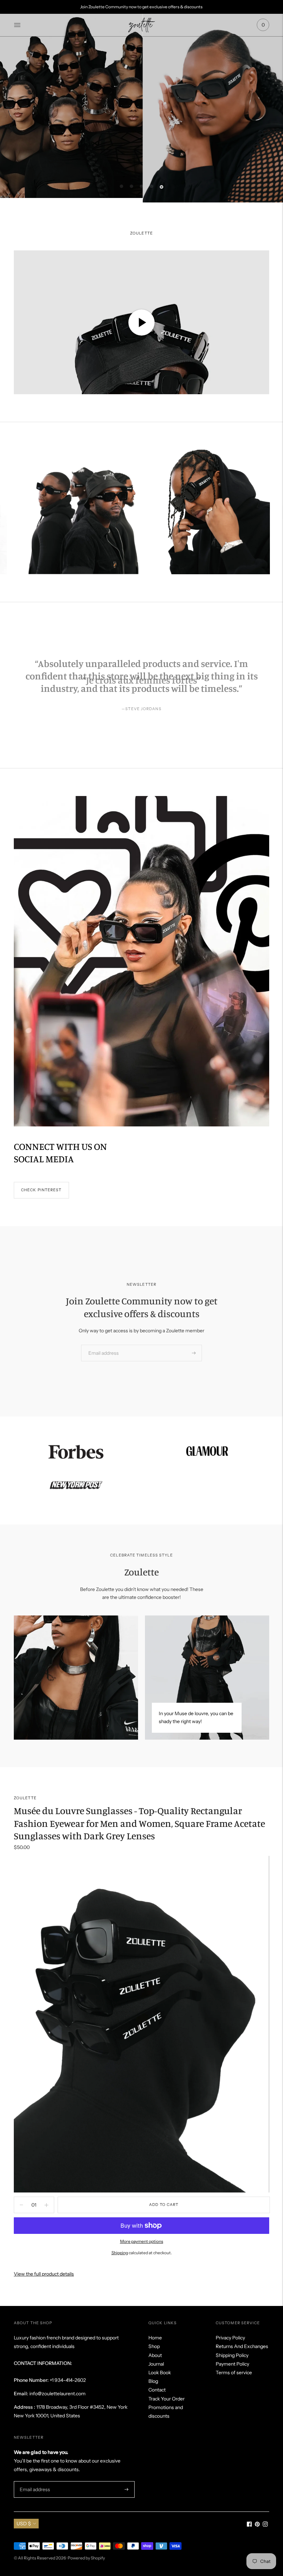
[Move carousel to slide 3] (141, 186)
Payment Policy (232, 2364)
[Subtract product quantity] (46, 2205)
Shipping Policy (232, 2355)
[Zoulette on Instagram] (265, 2525)
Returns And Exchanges (242, 2346)
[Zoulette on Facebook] (249, 2525)
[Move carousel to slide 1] (121, 186)
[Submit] (194, 1353)
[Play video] (141, 322)
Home (155, 2338)
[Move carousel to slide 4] (152, 186)
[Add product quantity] (21, 2205)
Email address (101, 1345)
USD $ (24, 2524)
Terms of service (234, 2373)
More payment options (142, 2241)
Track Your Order (167, 2399)
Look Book (160, 2373)
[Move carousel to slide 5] (162, 187)
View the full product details (44, 2274)
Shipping (120, 2253)
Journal (156, 2364)
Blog (153, 2381)
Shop (154, 2346)
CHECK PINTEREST (41, 1190)
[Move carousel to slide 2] (131, 186)
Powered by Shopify (86, 2558)
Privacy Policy (230, 2338)
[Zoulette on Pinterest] (257, 2525)
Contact (157, 2390)
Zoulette (25, 1798)
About (155, 2355)
